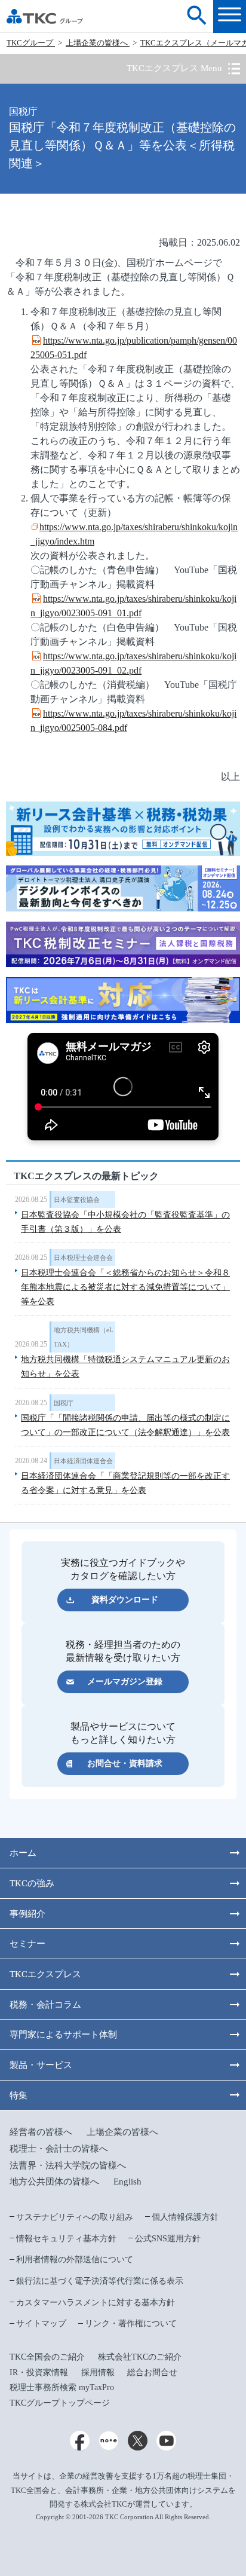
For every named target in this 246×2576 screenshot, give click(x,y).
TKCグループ (31, 43)
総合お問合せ (152, 2372)
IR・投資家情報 (39, 2372)
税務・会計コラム (45, 2004)
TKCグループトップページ (60, 2403)
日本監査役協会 (77, 1200)
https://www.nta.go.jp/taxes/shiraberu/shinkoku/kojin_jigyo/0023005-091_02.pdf (133, 663)
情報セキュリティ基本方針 (66, 2238)
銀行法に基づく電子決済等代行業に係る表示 (100, 2281)
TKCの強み (32, 1883)
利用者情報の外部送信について (75, 2259)
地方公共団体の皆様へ (54, 2181)
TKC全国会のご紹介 (47, 2357)
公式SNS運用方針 (168, 2238)
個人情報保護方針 (185, 2217)
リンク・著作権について (131, 2323)
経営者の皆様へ (41, 2132)
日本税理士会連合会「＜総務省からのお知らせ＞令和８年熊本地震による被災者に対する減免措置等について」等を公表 (125, 1287)
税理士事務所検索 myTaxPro (62, 2387)
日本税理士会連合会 (83, 1258)
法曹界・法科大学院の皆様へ (68, 2165)
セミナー (27, 1943)
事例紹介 (27, 1913)
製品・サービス (41, 2065)
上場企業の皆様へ (98, 43)
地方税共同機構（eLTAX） (84, 1337)
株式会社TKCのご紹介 (140, 2357)
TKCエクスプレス (45, 1974)
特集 (19, 2095)
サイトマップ (41, 2323)
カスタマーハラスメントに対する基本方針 (96, 2302)
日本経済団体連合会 (83, 1461)
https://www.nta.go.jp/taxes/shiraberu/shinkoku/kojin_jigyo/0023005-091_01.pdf (133, 606)
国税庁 (64, 1403)
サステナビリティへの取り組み (75, 2217)
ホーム (23, 1853)
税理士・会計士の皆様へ (59, 2148)
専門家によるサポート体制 (63, 2034)
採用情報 (98, 2372)
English (127, 2181)
